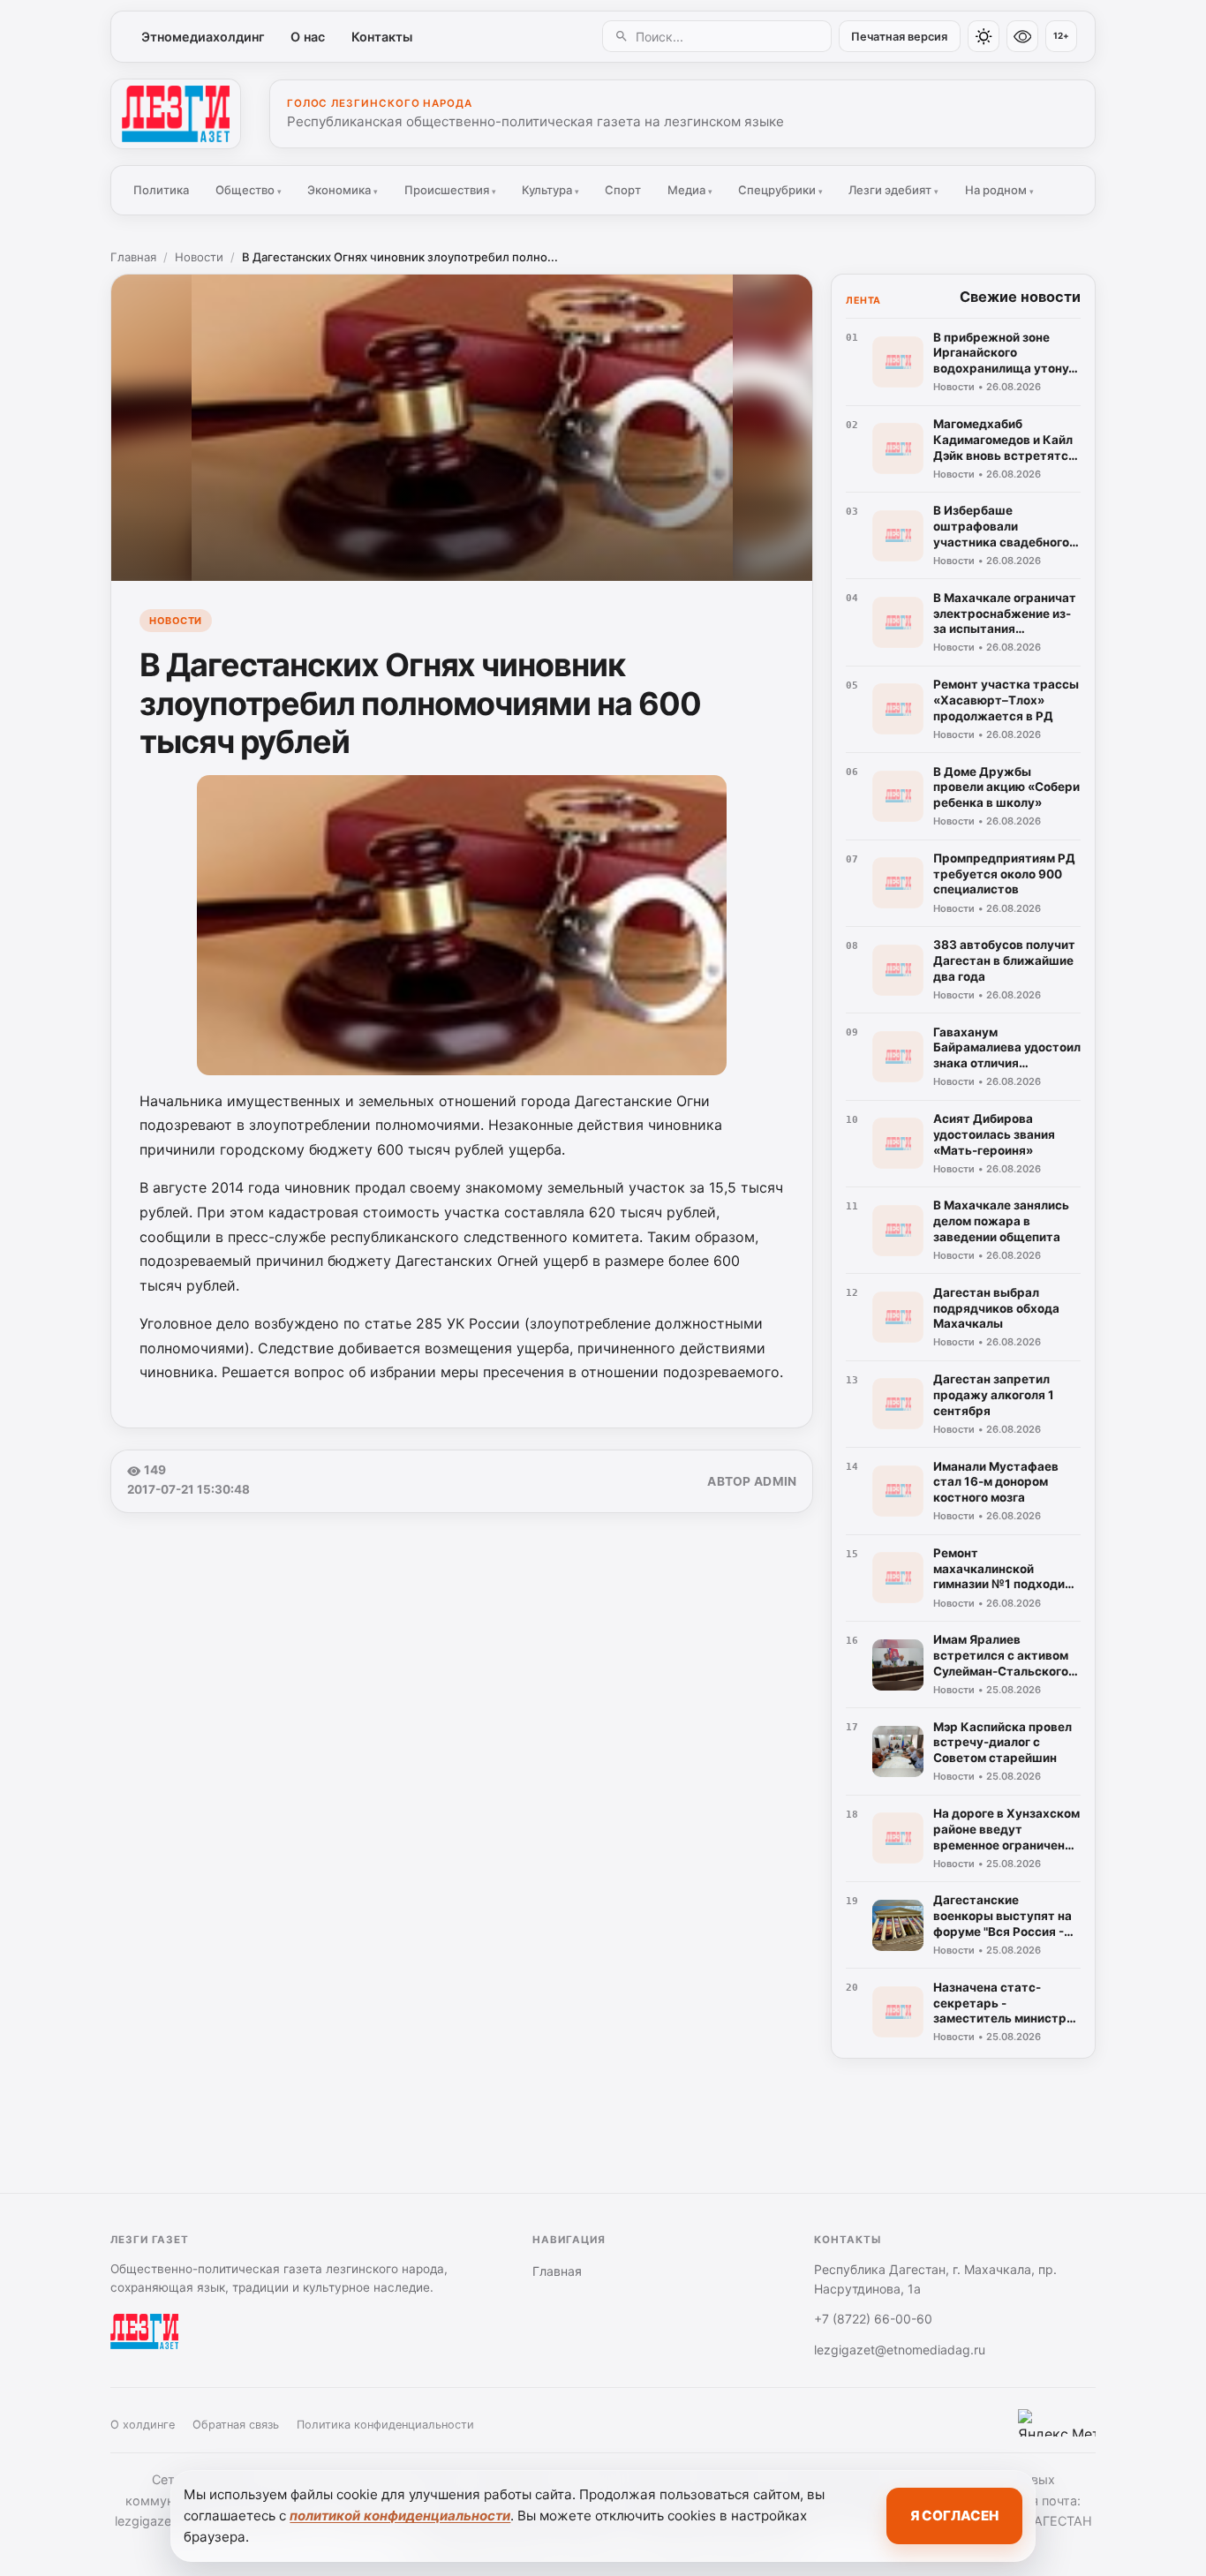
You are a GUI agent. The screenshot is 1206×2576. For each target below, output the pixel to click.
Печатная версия (899, 37)
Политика (161, 190)
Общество (249, 190)
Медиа (690, 190)
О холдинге (143, 2425)
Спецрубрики (780, 190)
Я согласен (954, 2516)
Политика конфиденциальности (385, 2425)
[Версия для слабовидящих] (1022, 36)
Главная (133, 257)
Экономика (343, 190)
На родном (999, 190)
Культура (550, 190)
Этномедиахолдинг (203, 37)
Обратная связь (236, 2425)
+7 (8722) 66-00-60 (873, 2319)
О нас (308, 37)
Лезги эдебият (893, 190)
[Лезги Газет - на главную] (176, 114)
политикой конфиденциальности (400, 2516)
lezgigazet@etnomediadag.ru (900, 2350)
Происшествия (450, 190)
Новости (199, 257)
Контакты (382, 37)
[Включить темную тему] (984, 36)
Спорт (623, 190)
